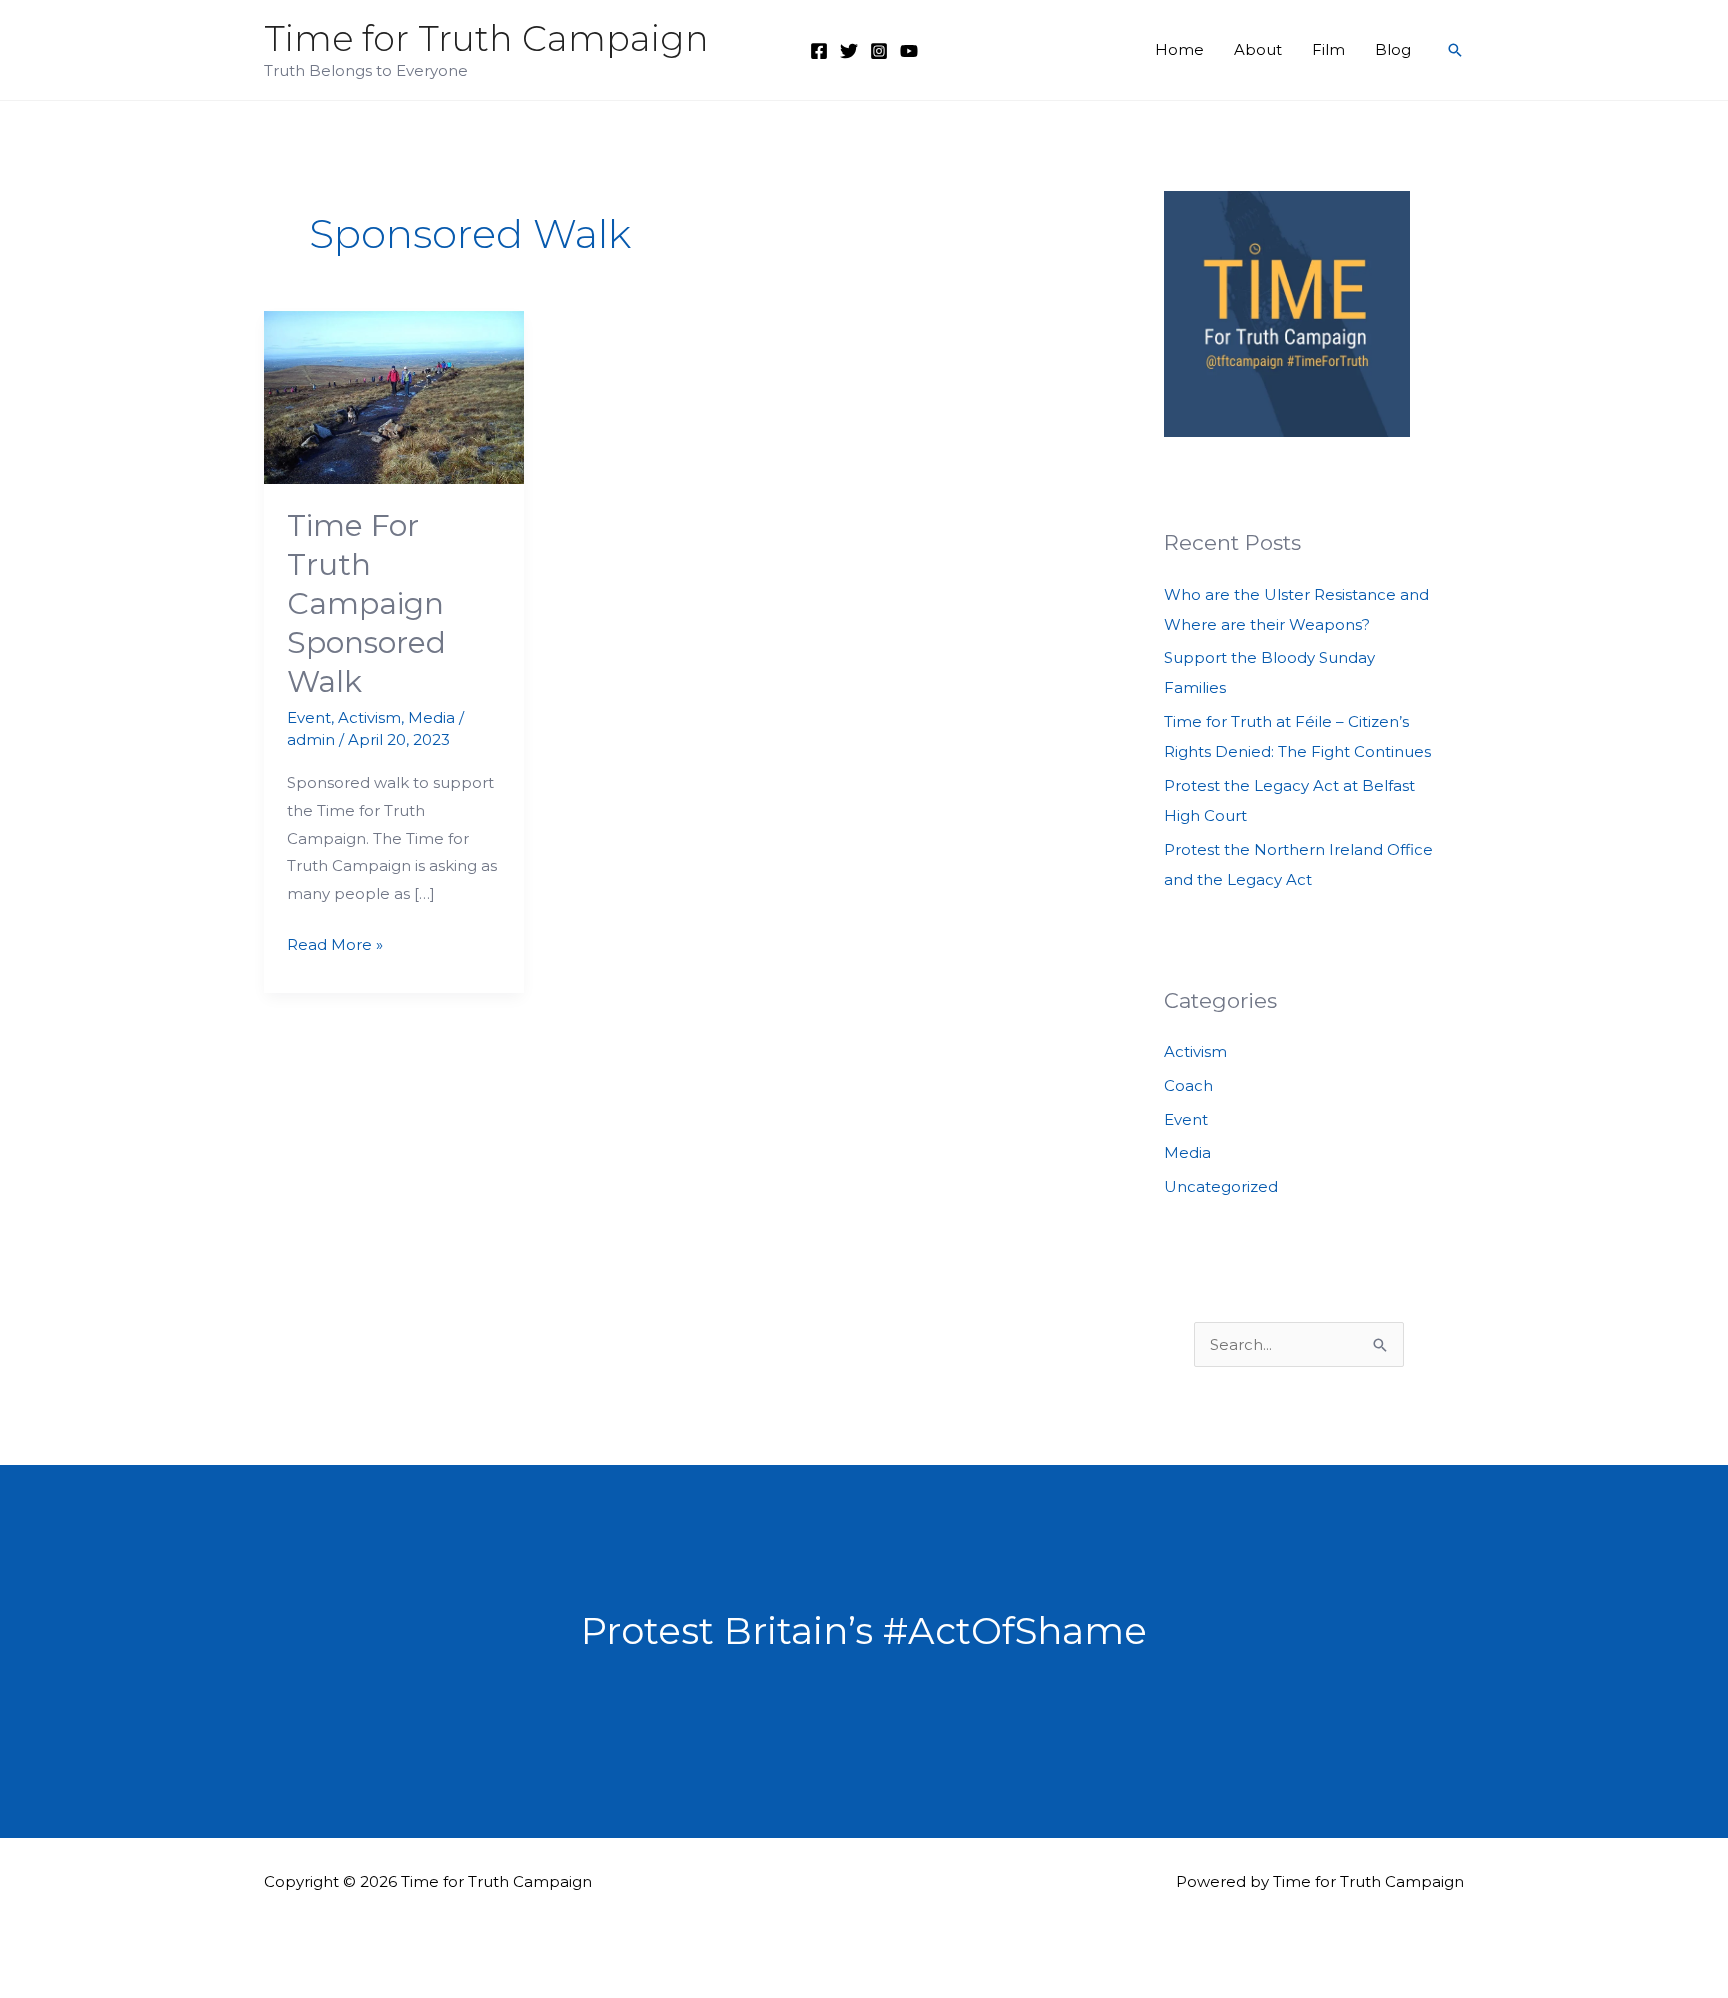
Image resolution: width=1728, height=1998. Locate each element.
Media (431, 717)
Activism (369, 717)
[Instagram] (879, 51)
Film (1328, 49)
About (1258, 49)
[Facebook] (819, 51)
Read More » (335, 946)
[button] (1455, 50)
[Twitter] (849, 51)
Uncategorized (1221, 1186)
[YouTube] (909, 51)
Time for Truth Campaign (486, 38)
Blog (1393, 49)
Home (1179, 49)
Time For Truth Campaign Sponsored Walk (366, 603)
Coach (1188, 1085)
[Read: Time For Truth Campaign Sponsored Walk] (394, 395)
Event (309, 717)
